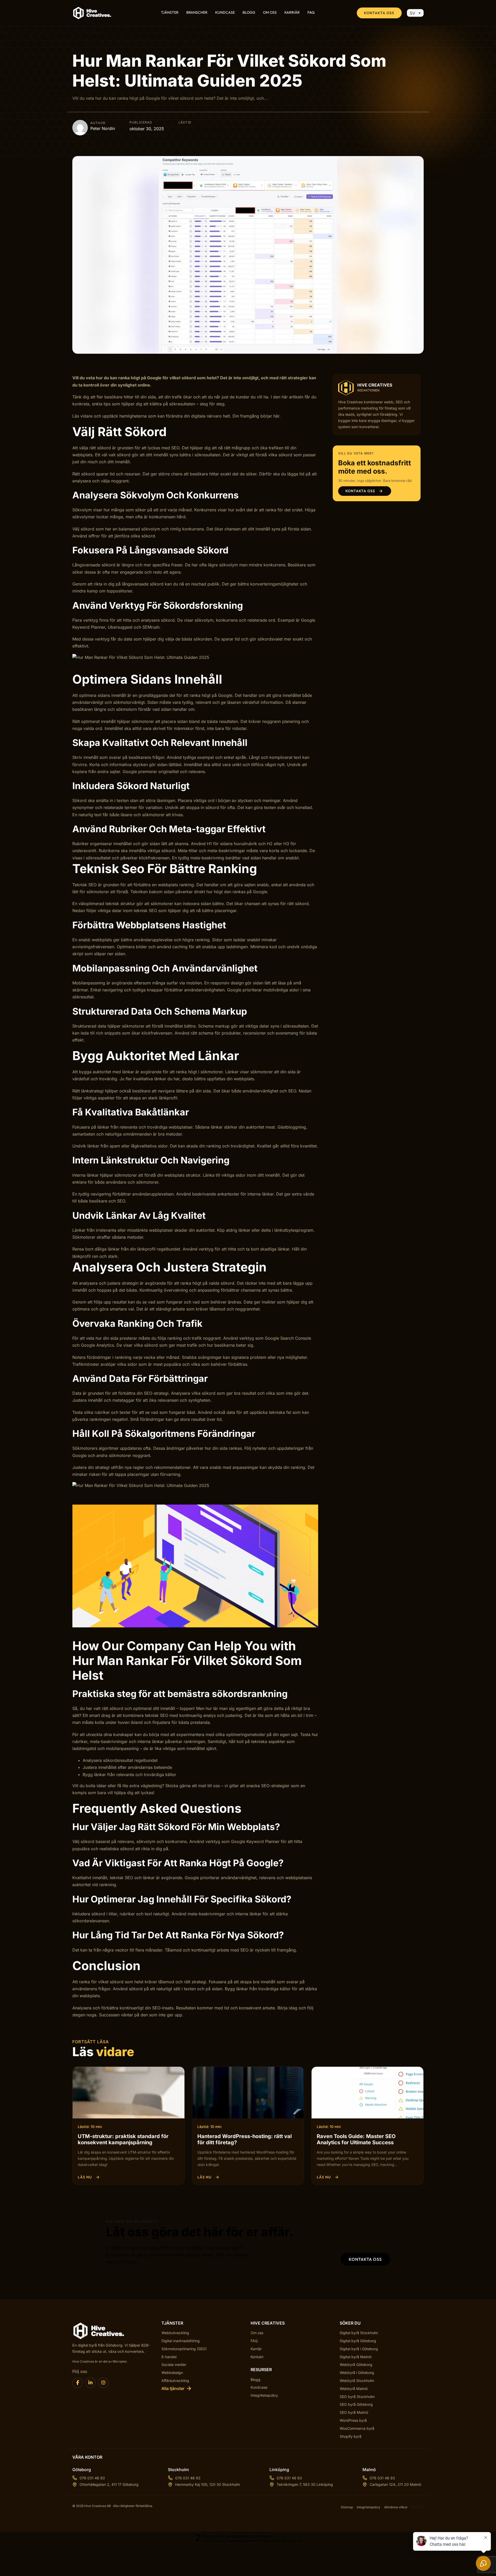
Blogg (249, 13)
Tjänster (170, 13)
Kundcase (225, 13)
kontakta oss (365, 2259)
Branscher (197, 13)
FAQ (311, 13)
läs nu (85, 2177)
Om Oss (270, 13)
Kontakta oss (379, 13)
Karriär (292, 13)
